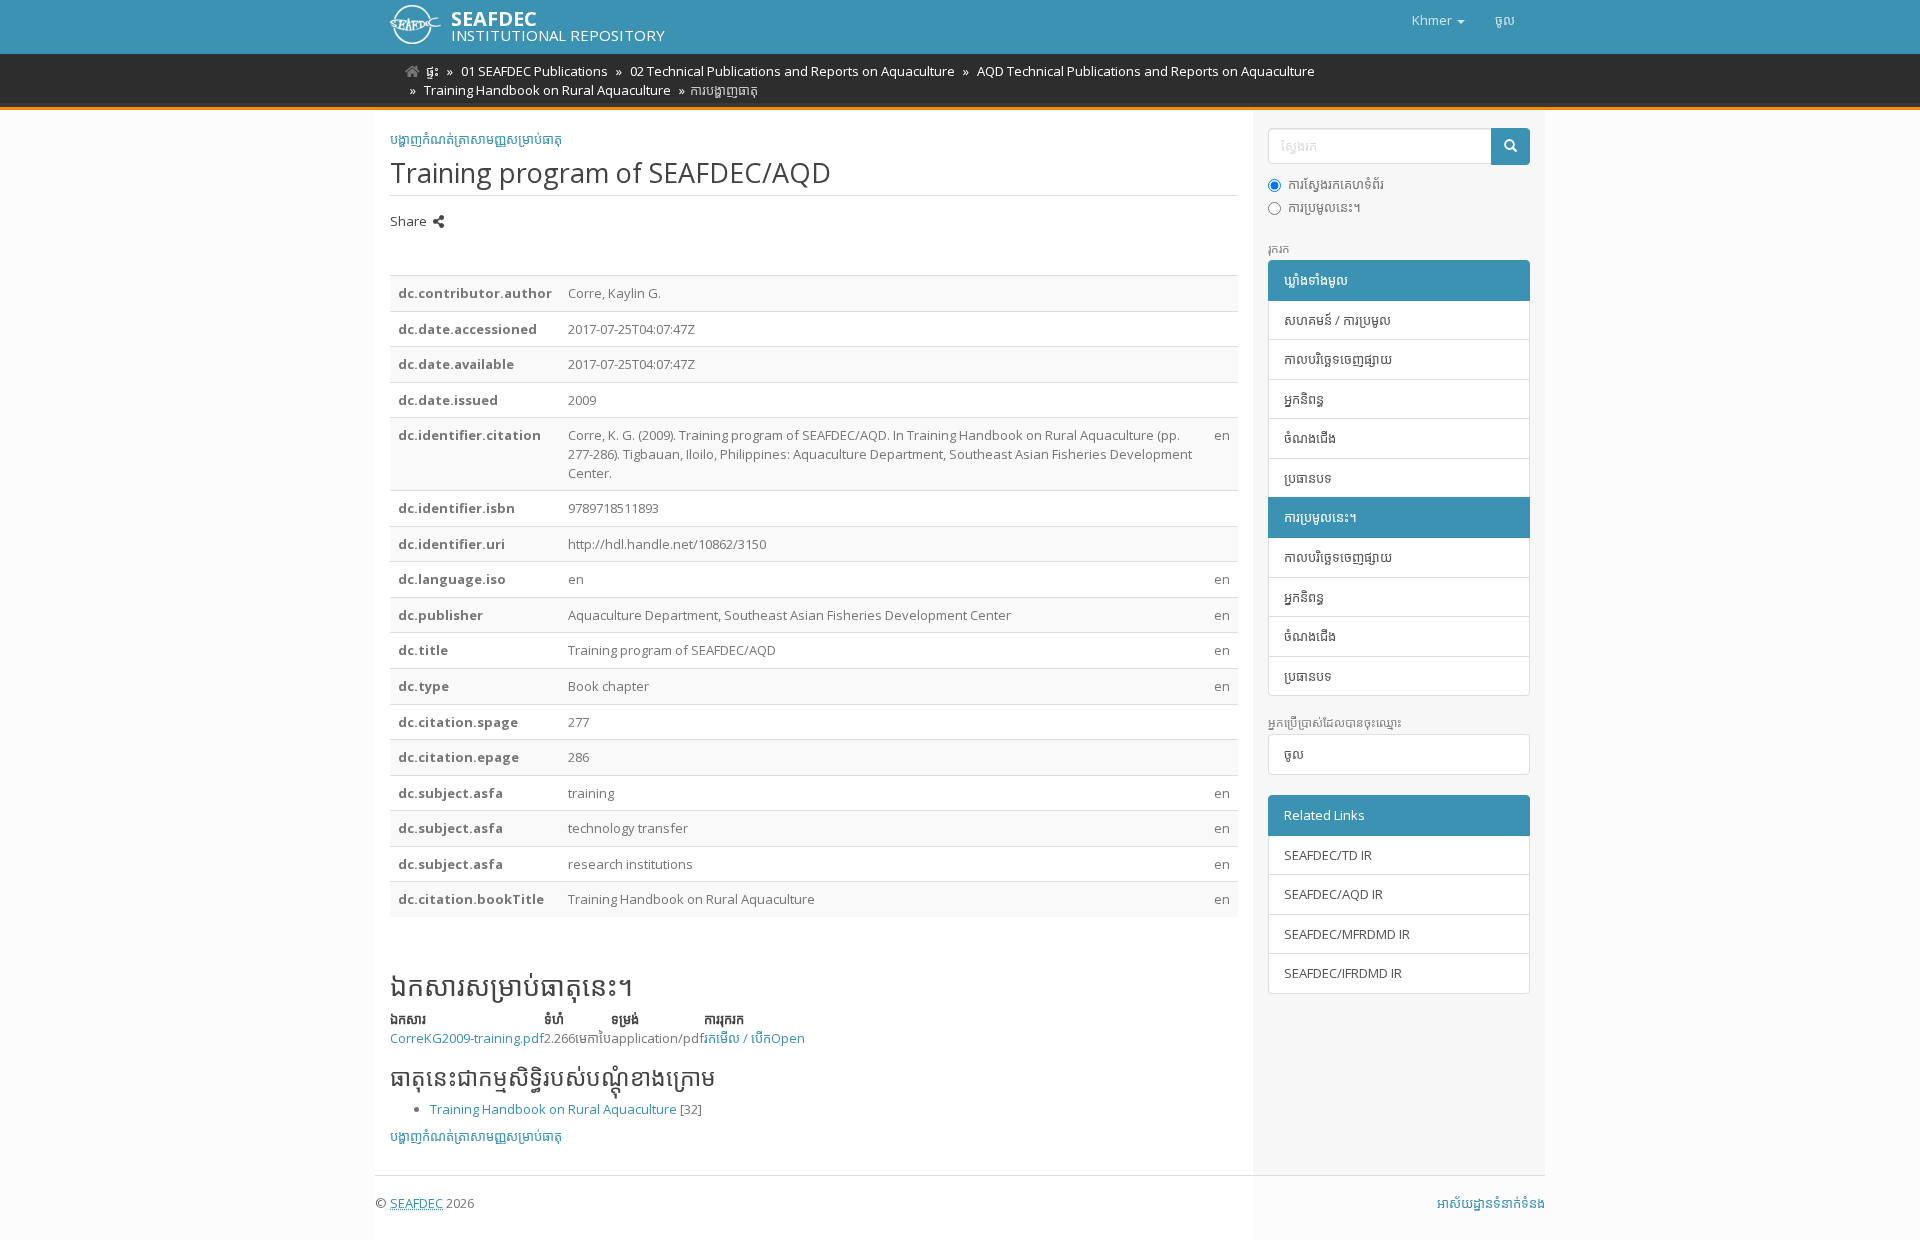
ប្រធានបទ (1308, 478)
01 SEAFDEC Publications (534, 71)
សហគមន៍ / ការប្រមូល (1337, 320)
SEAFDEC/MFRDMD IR (1347, 934)
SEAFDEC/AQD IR (1333, 894)
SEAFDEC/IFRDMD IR (1343, 973)
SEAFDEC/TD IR (1328, 855)
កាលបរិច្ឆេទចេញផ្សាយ (1338, 359)
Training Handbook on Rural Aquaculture (547, 90)
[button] (1438, 20)
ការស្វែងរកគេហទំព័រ (1336, 184)
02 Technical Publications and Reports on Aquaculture (792, 71)
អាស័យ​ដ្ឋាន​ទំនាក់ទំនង (1491, 1203)
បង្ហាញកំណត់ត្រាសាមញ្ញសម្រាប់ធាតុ (476, 139)
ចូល (1294, 754)
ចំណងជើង (1310, 438)
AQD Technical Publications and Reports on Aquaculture (1146, 71)
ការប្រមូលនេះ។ (1324, 207)
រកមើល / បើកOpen (754, 1038)
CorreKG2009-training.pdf (467, 1038)
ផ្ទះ (432, 71)
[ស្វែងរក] (1510, 146)
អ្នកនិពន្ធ (1304, 399)
